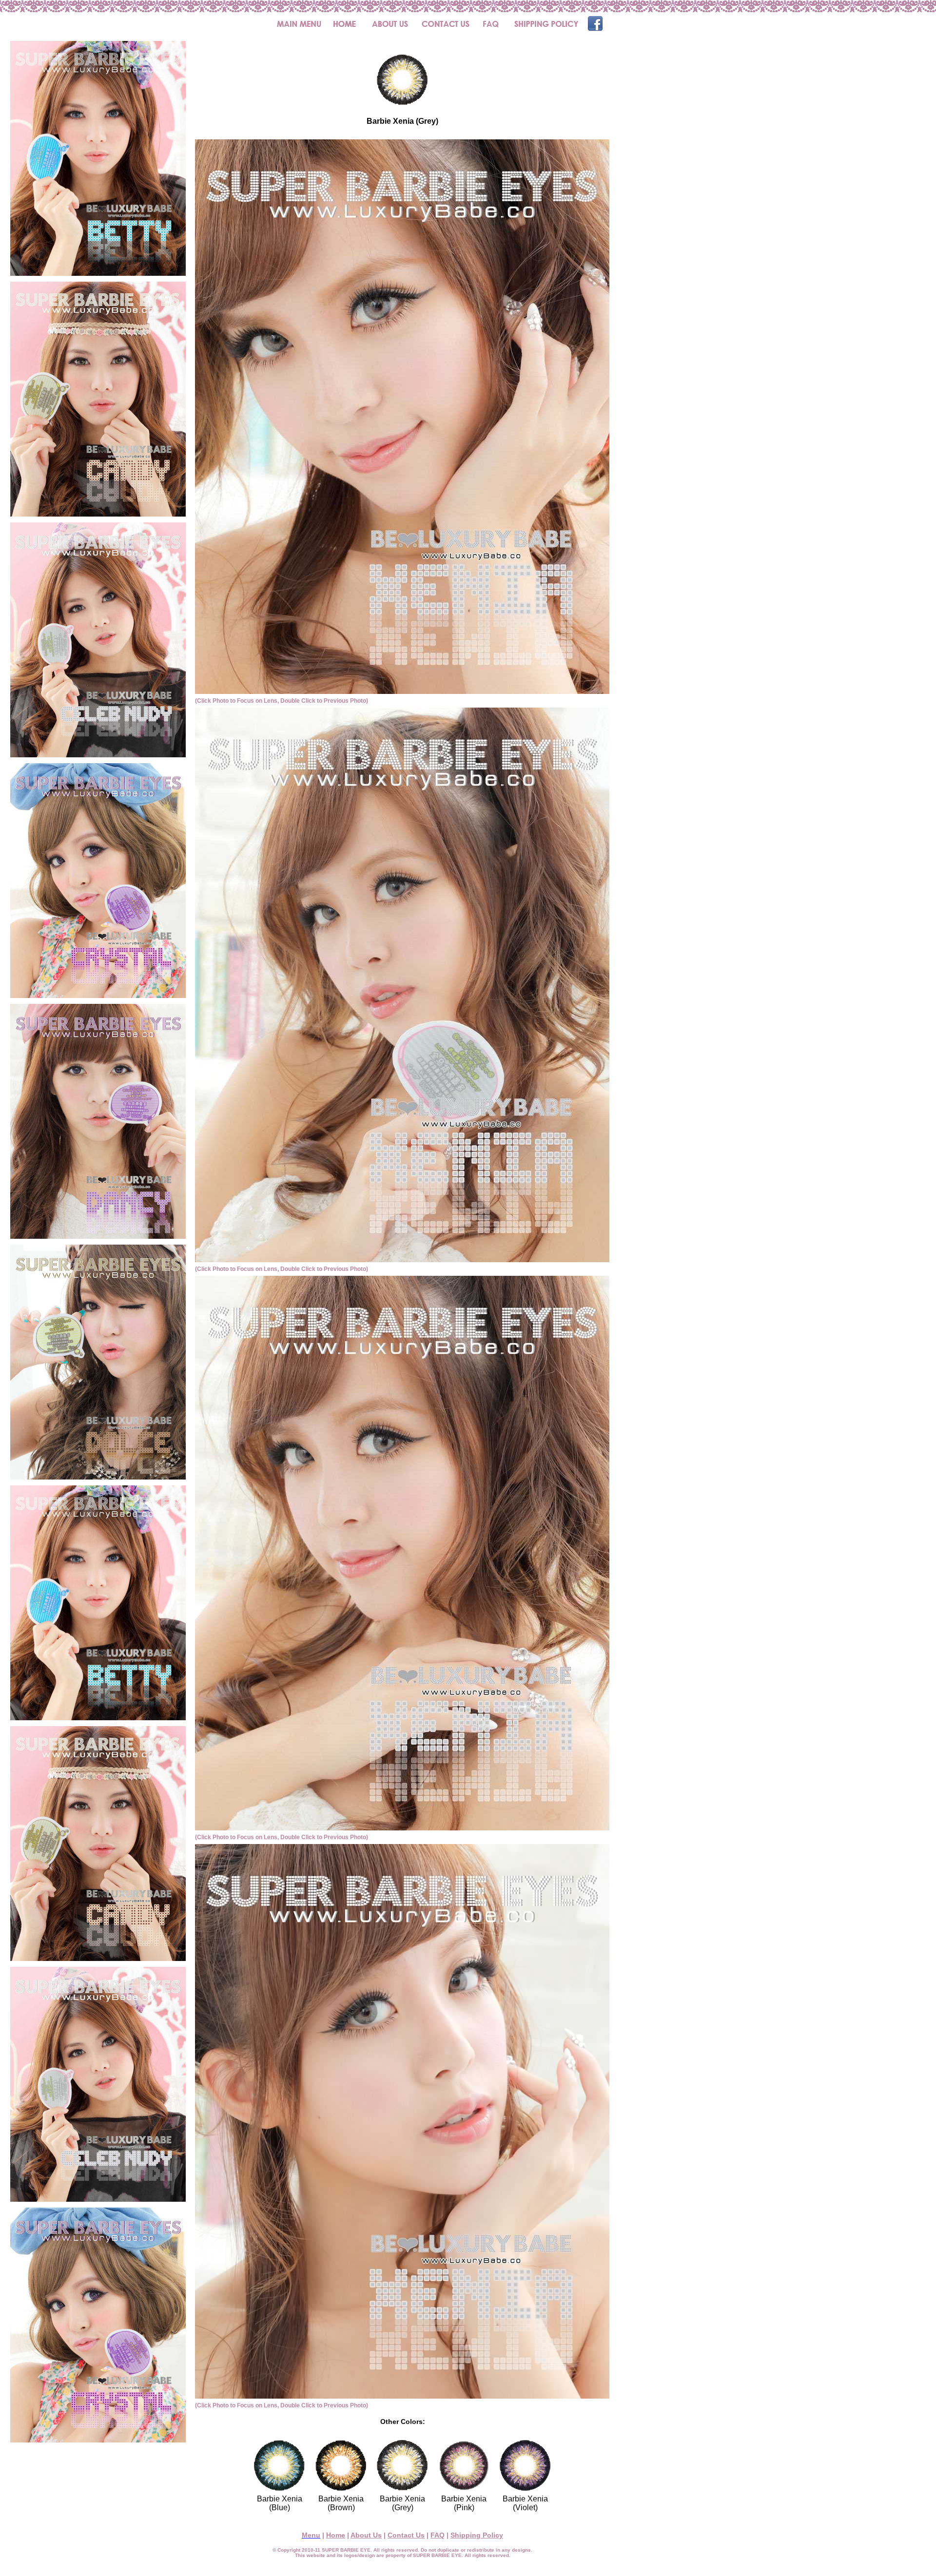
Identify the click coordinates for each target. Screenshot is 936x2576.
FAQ (438, 2535)
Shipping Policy (477, 2535)
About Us (366, 2535)
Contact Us (406, 2535)
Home (336, 2535)
